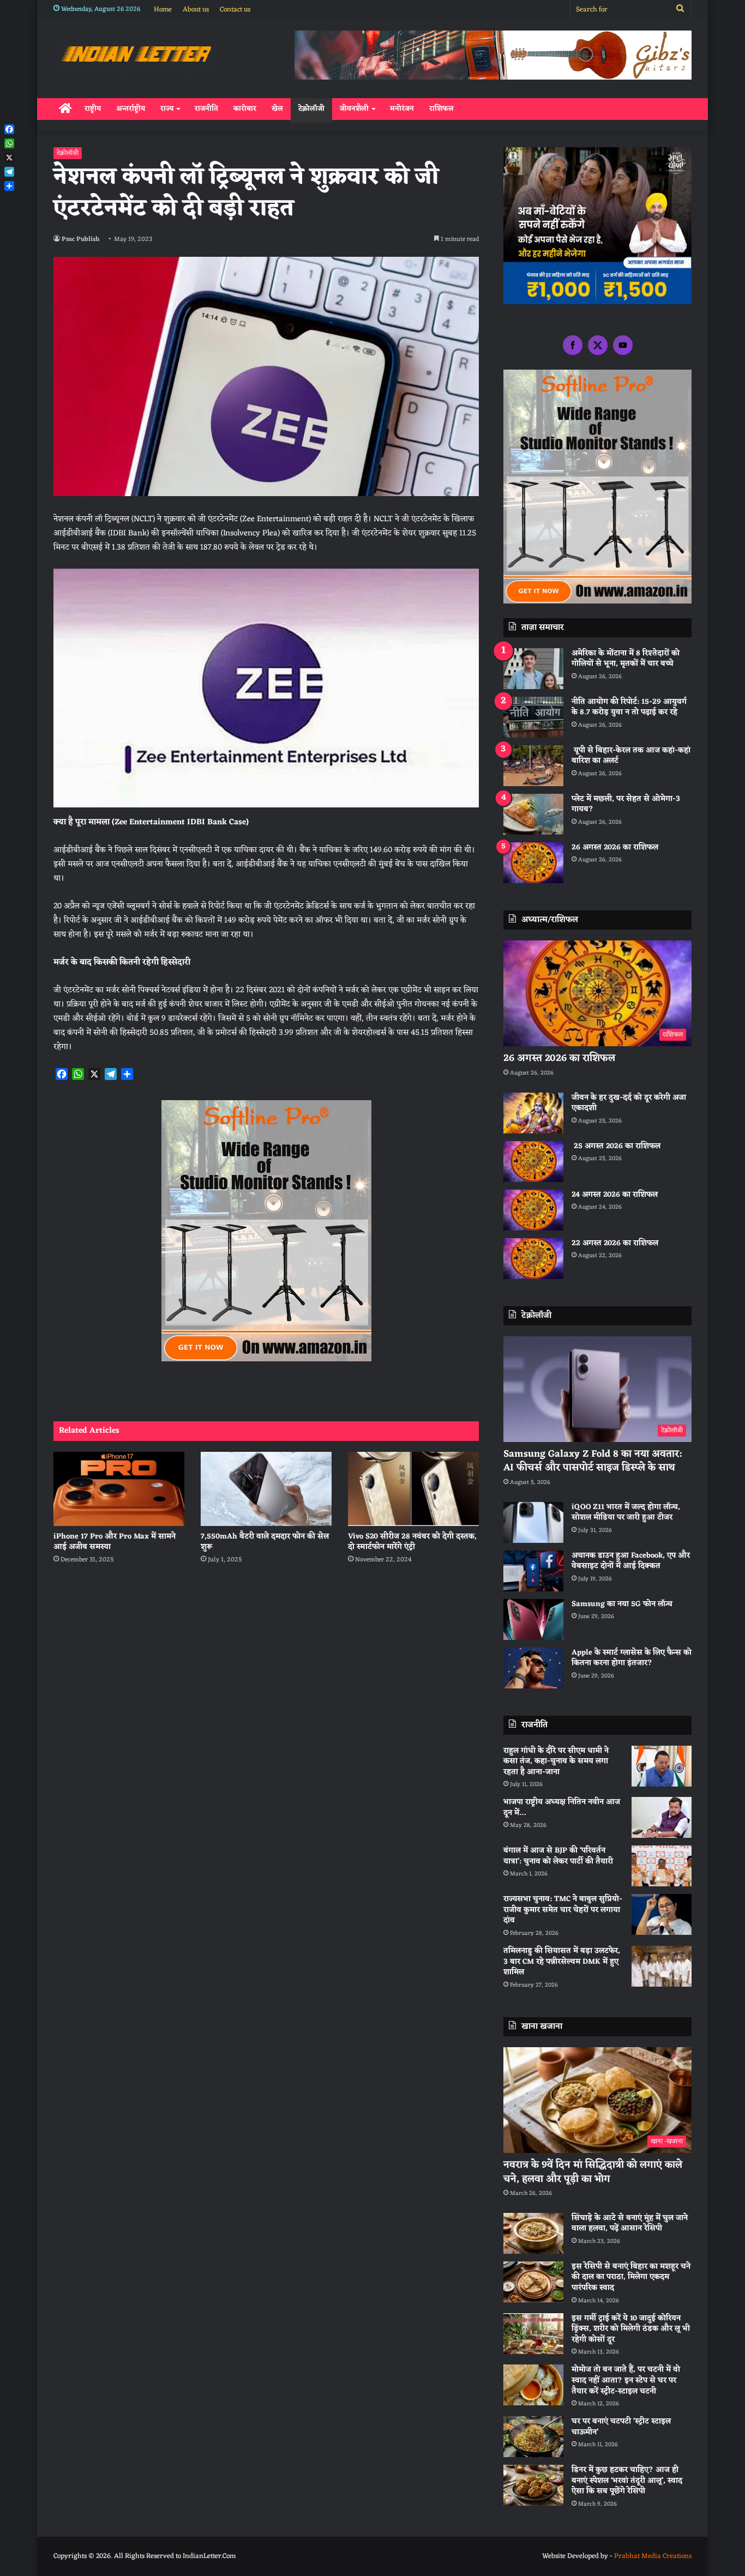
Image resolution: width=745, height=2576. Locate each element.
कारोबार (245, 109)
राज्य (167, 109)
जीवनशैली (354, 109)
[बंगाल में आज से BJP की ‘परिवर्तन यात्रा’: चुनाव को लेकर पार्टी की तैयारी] (662, 1866)
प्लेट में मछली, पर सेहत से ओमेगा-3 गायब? (626, 804)
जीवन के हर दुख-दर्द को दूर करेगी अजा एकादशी (629, 1103)
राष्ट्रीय (93, 109)
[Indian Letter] (136, 56)
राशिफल (441, 109)
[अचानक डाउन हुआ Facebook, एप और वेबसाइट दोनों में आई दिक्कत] (533, 1571)
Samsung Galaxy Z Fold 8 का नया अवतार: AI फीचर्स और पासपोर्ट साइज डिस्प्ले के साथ (593, 1461)
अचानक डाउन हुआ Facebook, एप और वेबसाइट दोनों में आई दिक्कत (631, 1561)
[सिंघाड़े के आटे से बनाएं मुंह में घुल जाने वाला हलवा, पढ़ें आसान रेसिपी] (533, 2233)
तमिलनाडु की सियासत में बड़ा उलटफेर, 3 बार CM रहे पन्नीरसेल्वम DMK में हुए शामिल (562, 1962)
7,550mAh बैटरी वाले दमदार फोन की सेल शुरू (265, 1542)
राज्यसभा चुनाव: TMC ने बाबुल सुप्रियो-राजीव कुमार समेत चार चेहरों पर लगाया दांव (563, 1910)
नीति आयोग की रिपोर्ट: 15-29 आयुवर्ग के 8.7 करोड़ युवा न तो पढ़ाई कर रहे (629, 707)
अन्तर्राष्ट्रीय (131, 109)
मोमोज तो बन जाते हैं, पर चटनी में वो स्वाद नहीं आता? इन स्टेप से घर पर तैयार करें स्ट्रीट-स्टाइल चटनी (626, 2380)
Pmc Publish (80, 239)
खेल (277, 109)
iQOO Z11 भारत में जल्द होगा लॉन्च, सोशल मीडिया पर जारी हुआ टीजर (626, 1513)
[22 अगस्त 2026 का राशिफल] (533, 1259)
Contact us (235, 10)
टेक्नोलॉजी (311, 109)
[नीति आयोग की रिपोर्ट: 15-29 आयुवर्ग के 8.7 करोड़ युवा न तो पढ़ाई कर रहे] (533, 717)
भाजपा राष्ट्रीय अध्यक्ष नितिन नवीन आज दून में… (562, 1808)
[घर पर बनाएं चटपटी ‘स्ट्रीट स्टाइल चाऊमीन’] (533, 2437)
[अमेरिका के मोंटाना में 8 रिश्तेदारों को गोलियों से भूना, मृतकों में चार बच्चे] (533, 669)
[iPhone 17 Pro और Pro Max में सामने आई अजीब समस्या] (119, 1489)
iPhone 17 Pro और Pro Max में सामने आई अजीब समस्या (115, 1542)
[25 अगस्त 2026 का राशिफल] (533, 1162)
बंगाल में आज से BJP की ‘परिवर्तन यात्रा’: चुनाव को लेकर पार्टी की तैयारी (558, 1856)
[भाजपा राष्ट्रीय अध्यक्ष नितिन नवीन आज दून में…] (662, 1817)
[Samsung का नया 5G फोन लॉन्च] (533, 1619)
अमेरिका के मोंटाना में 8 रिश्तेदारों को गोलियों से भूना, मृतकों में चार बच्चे (626, 659)
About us (196, 10)
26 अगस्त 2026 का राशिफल (616, 847)
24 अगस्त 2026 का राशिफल (615, 1195)
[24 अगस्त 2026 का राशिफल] (533, 1210)
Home (163, 10)
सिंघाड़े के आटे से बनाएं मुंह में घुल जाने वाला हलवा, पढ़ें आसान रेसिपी (630, 2224)
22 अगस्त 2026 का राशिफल (615, 1243)
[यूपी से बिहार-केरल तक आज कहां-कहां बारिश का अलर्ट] (533, 766)
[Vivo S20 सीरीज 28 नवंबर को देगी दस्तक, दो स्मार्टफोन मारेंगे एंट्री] (413, 1489)
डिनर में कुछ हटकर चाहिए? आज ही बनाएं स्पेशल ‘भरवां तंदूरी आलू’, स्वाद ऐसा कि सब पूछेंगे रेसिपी (627, 2481)
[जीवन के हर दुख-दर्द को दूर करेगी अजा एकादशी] (533, 1113)
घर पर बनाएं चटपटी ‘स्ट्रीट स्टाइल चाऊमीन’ (621, 2427)
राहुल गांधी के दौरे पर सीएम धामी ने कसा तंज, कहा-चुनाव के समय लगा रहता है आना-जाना (556, 1761)
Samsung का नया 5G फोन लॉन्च (622, 1604)
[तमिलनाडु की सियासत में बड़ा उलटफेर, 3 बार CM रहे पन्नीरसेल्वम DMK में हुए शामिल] (662, 1966)
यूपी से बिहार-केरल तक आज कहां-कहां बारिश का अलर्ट (631, 756)
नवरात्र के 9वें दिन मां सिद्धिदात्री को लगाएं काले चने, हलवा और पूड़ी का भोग (593, 2172)
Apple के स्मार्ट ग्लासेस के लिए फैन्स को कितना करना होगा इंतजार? (632, 1658)
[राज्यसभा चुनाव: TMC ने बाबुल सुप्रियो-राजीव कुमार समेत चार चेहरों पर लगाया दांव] (662, 1914)
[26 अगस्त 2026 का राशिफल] (533, 863)
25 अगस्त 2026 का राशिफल (616, 1146)
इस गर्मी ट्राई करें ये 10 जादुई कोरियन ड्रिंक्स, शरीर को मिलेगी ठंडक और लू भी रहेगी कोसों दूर (631, 2329)
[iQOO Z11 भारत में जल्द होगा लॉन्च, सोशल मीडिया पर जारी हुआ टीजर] (533, 1522)
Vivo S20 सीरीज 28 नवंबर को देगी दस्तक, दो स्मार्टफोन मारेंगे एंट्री (412, 1542)
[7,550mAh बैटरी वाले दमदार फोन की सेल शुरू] (266, 1489)
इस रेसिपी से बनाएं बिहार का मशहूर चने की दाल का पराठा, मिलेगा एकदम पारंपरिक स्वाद (631, 2277)
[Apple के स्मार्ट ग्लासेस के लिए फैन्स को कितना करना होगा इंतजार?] (533, 1668)
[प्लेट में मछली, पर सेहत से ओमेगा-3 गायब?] (533, 814)
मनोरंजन (402, 109)
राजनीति (206, 109)
